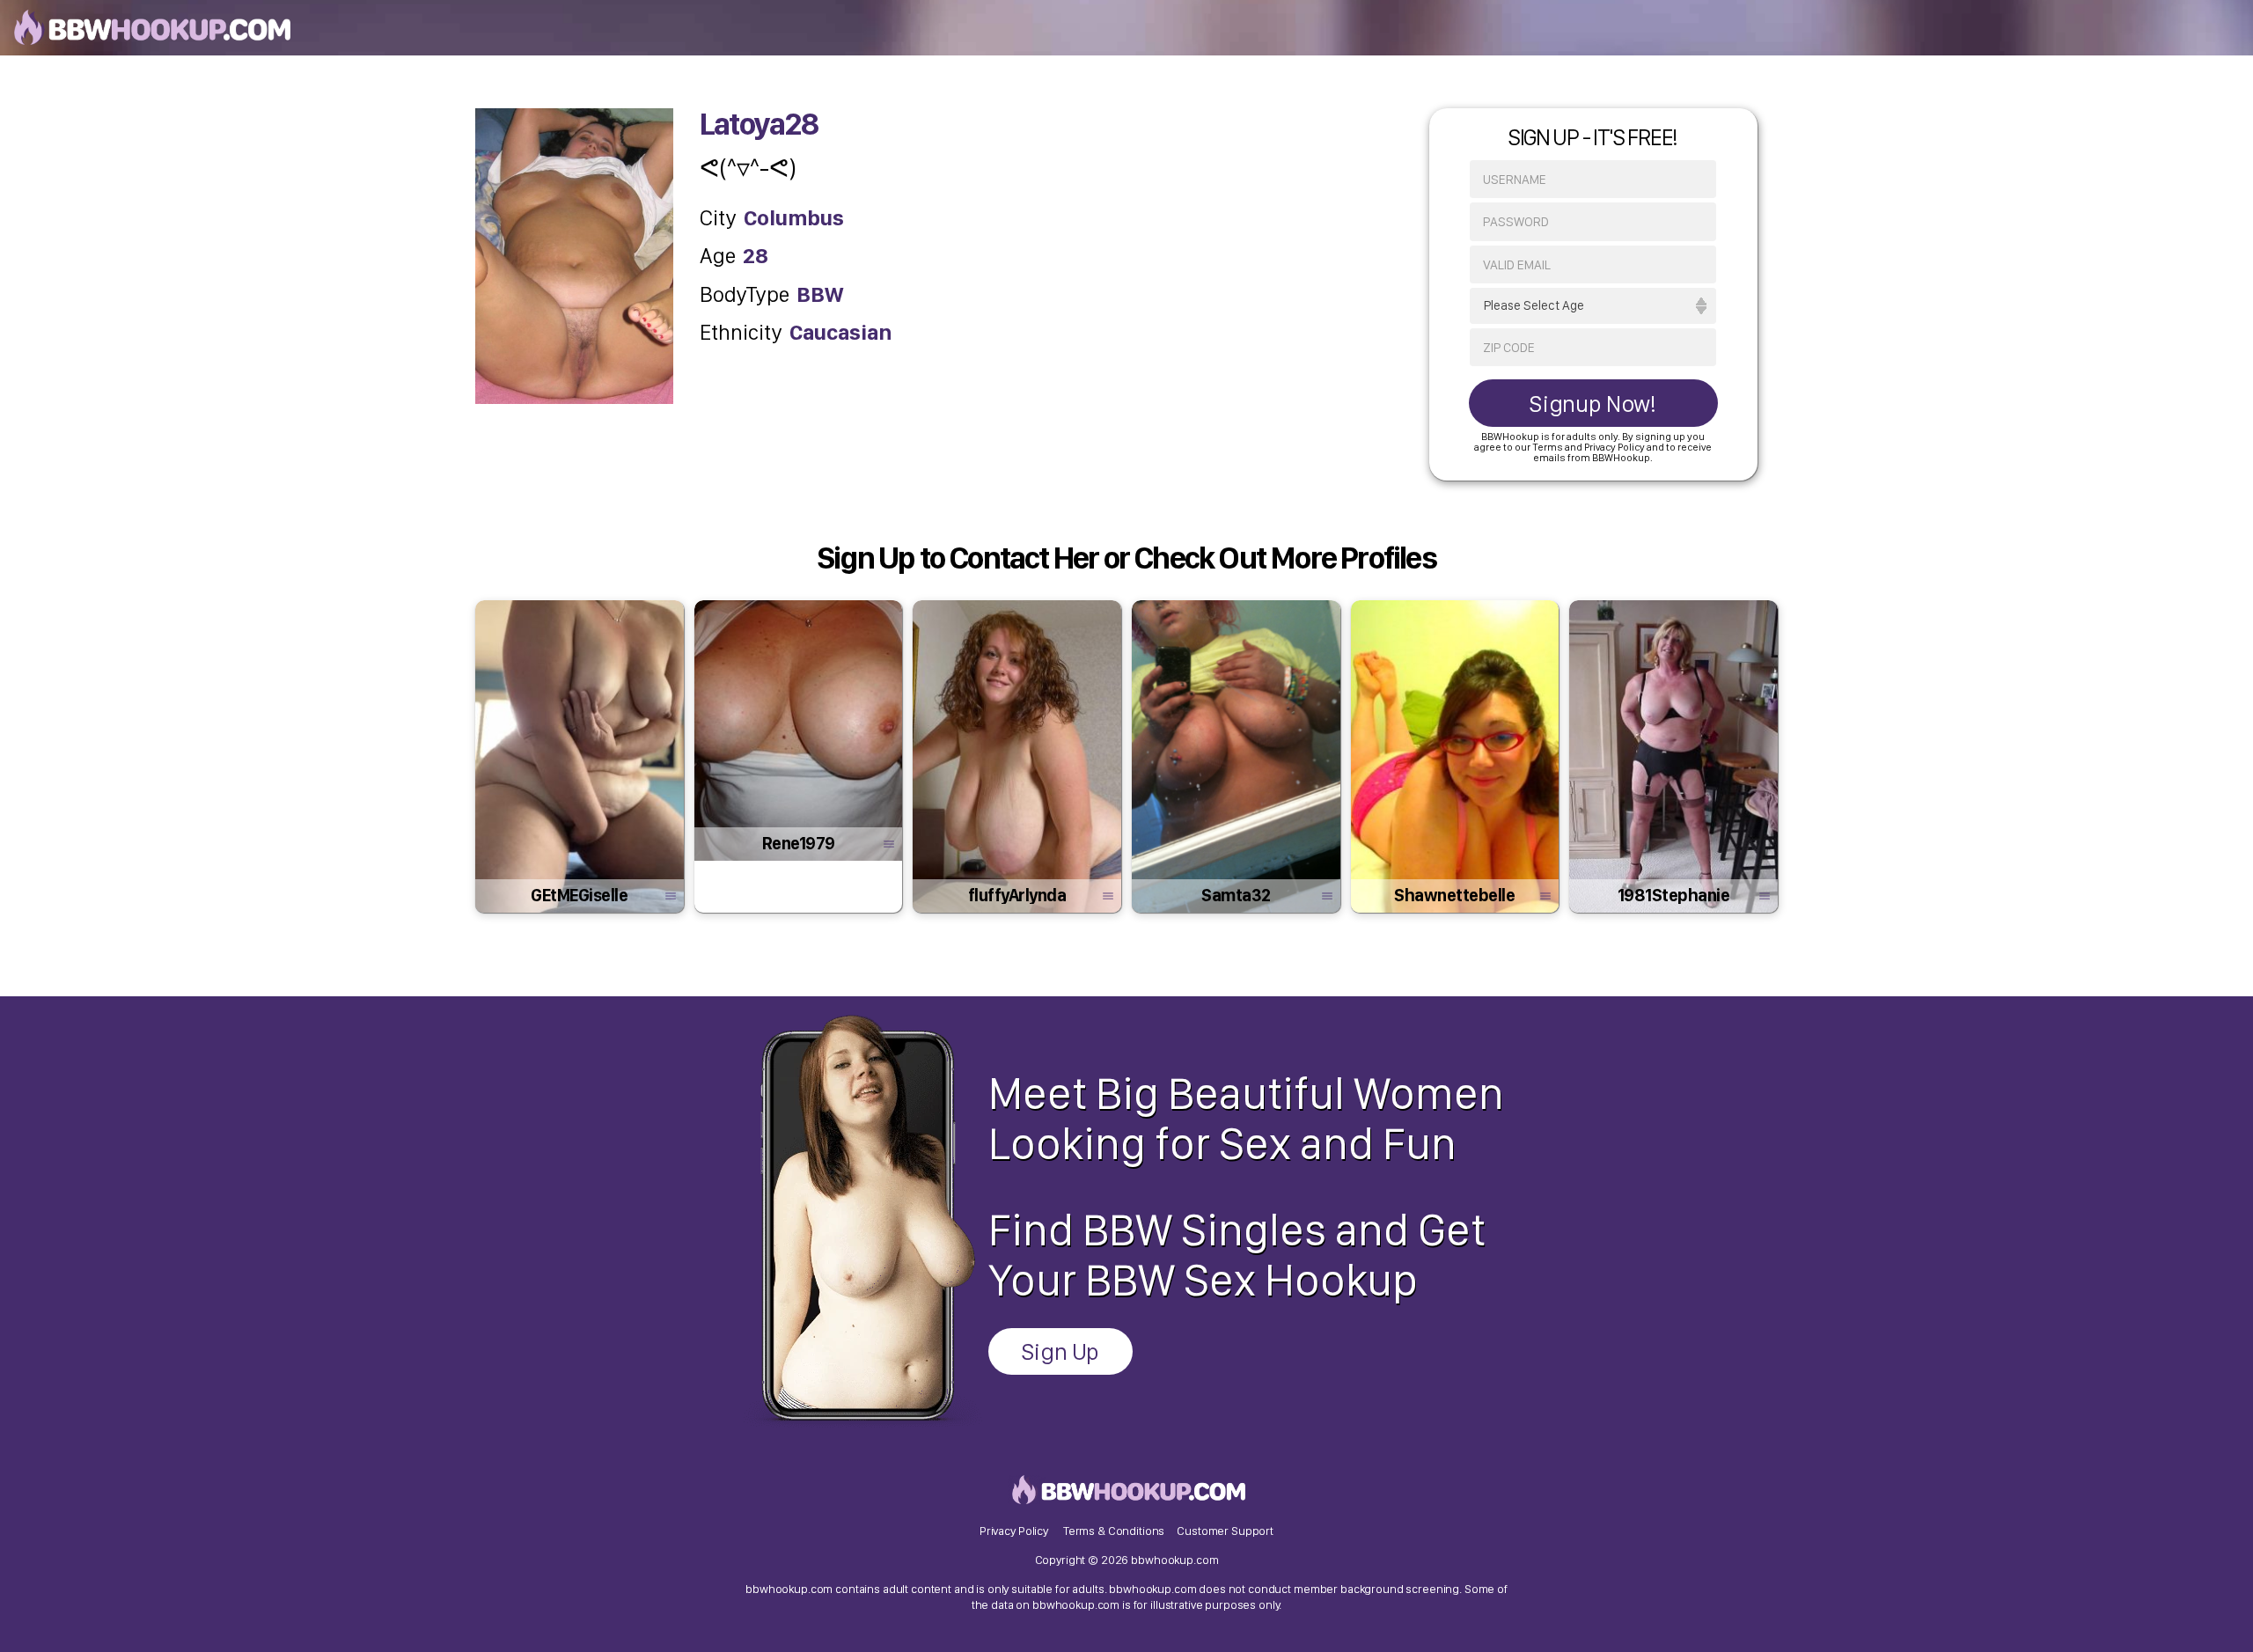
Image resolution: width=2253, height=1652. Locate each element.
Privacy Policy (1014, 1531)
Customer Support (1225, 1531)
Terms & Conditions (1114, 1531)
